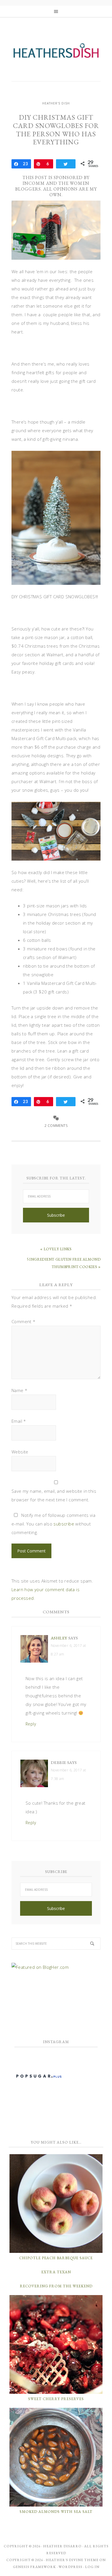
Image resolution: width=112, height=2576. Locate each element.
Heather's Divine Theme (72, 2560)
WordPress (71, 2567)
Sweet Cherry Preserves (56, 2399)
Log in (92, 2567)
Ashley (59, 1638)
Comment (24, 1321)
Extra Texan (56, 2272)
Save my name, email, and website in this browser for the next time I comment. (54, 1495)
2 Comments (56, 1126)
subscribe (64, 1524)
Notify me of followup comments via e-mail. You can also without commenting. (53, 1524)
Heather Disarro (62, 2546)
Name (19, 1390)
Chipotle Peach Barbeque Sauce (56, 2258)
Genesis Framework (34, 2567)
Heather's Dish (56, 53)
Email (19, 1421)
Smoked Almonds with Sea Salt (56, 2512)
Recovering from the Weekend (56, 2286)
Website (20, 1452)
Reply (31, 1724)
